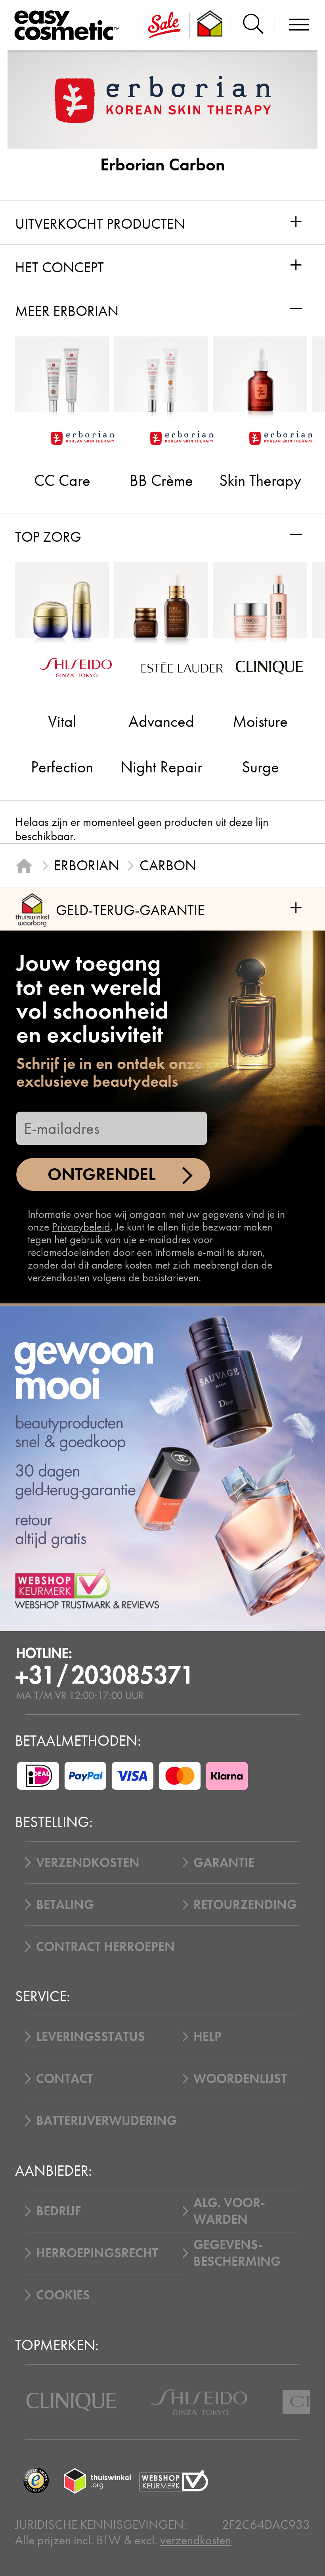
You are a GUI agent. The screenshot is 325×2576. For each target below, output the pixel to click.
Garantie (224, 1863)
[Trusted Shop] (210, 25)
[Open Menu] (70, 26)
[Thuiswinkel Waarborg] (97, 2481)
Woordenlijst (240, 2079)
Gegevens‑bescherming (237, 2253)
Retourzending (245, 1905)
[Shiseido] (199, 2402)
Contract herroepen (105, 1947)
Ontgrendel (102, 1174)
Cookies (63, 2295)
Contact (65, 2079)
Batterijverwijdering (106, 2121)
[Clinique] (71, 2402)
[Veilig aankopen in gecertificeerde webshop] (174, 2481)
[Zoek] (253, 25)
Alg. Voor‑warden (229, 2211)
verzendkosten (196, 2540)
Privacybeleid (81, 1227)
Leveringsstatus (91, 2037)
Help (207, 2037)
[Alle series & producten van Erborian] (163, 99)
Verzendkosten (88, 1863)
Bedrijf (58, 2211)
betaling (65, 1905)
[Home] (24, 866)
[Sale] (164, 25)
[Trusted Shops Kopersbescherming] (36, 2481)
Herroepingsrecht (97, 2253)
